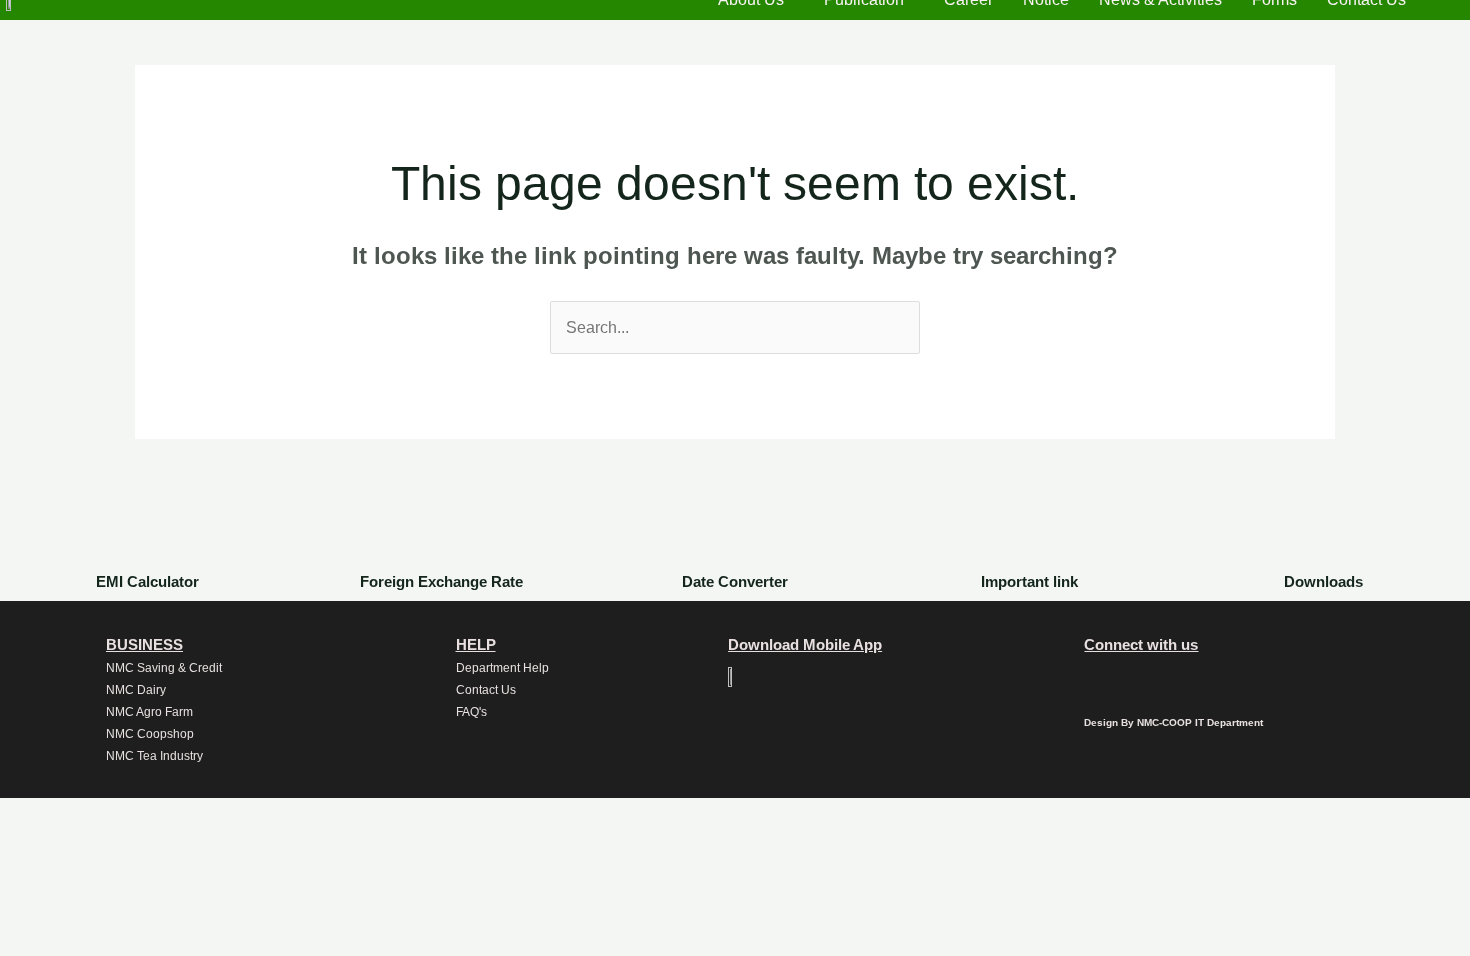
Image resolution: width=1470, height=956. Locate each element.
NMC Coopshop (150, 734)
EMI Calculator (147, 581)
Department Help (502, 668)
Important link (1029, 581)
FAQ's (471, 712)
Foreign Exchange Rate (441, 581)
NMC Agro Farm (149, 712)
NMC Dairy (136, 690)
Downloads (1323, 581)
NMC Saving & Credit (164, 668)
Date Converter (735, 581)
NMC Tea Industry (154, 756)
